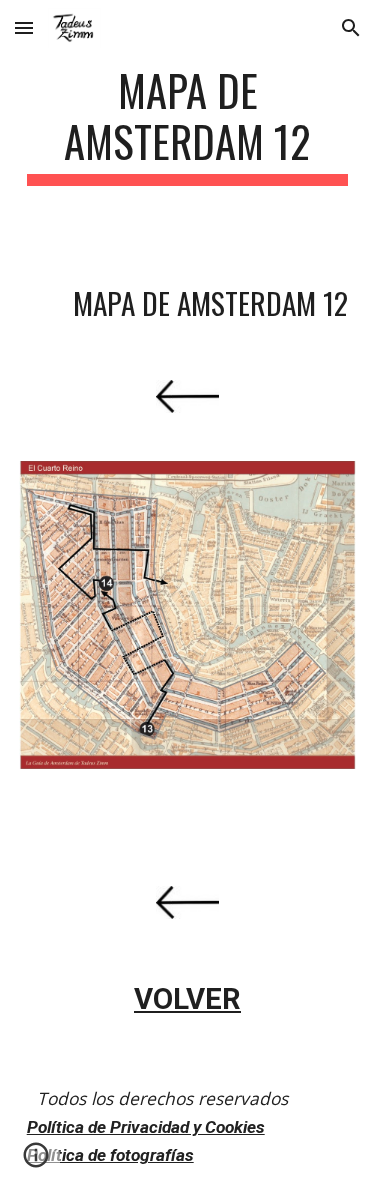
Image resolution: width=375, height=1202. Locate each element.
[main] (188, 125)
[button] (24, 27)
